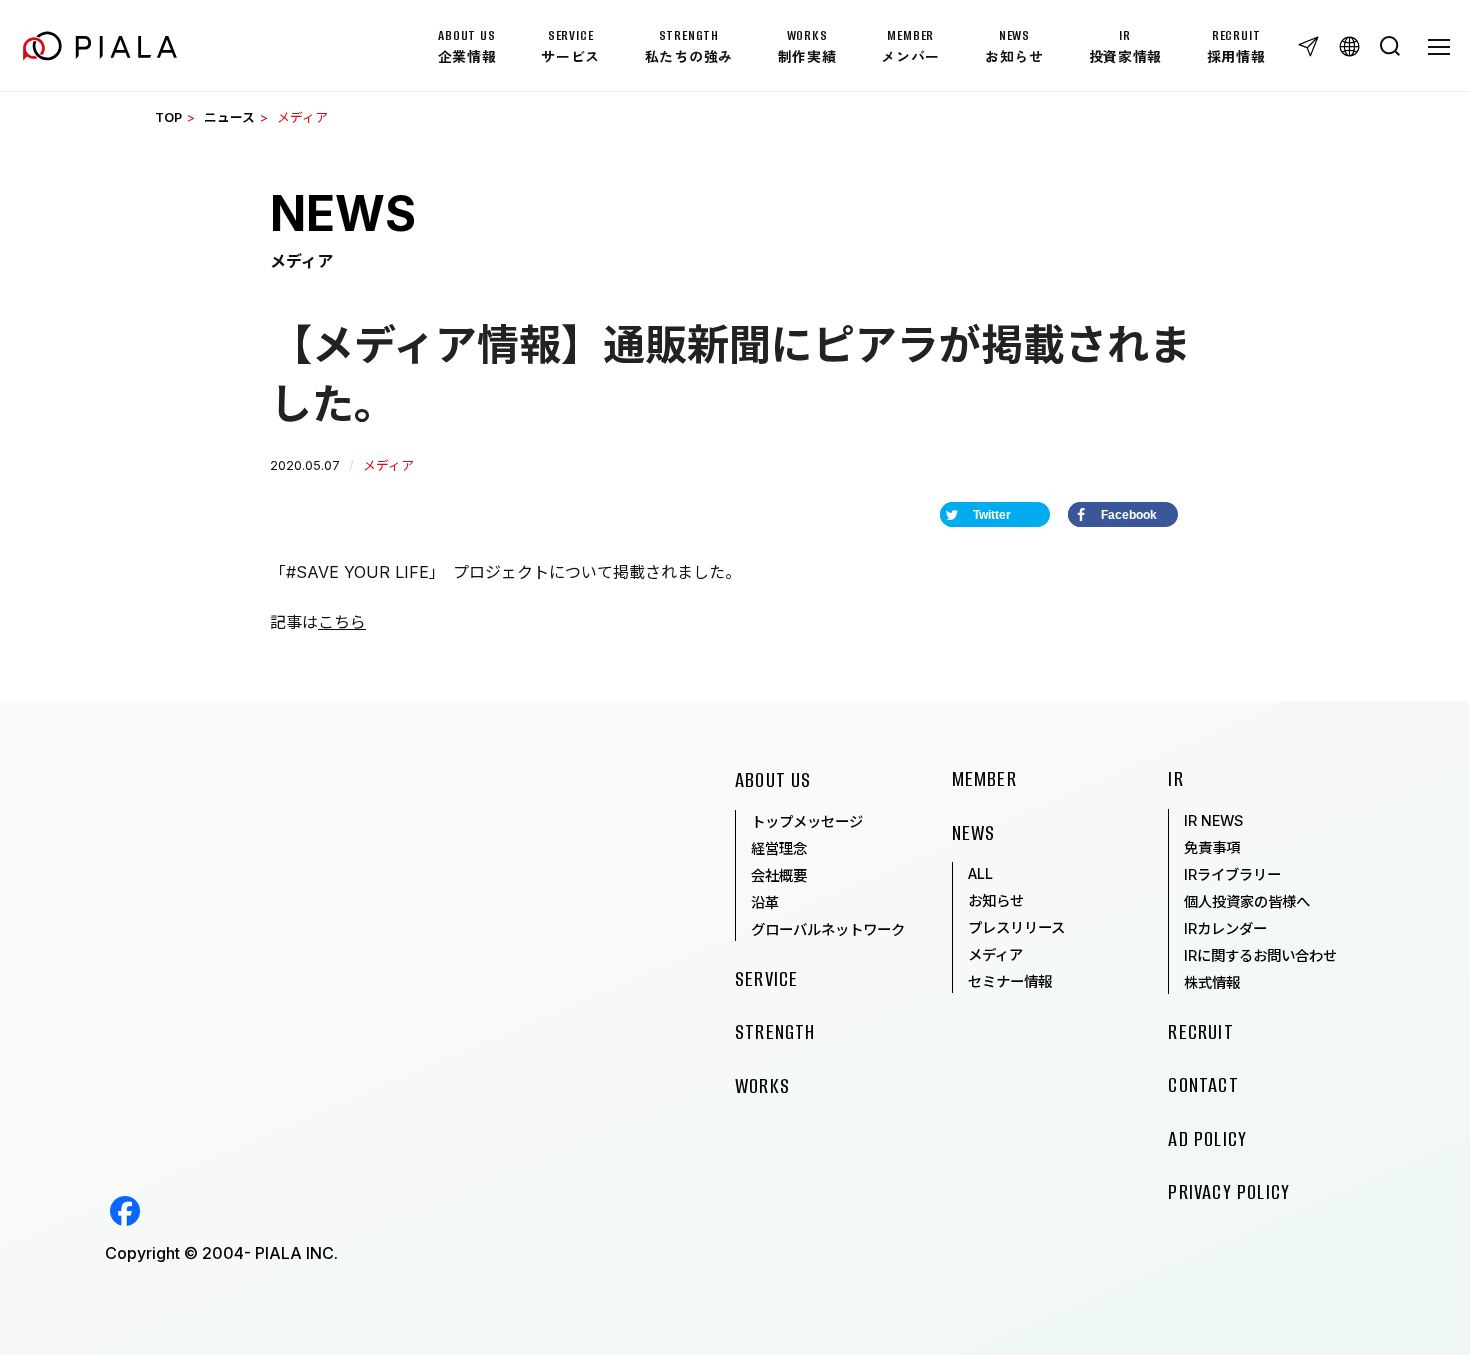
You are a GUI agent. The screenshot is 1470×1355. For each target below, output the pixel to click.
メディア (995, 954)
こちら (342, 622)
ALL (980, 873)
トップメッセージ (807, 821)
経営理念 (779, 848)
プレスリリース (1016, 927)
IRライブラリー (1232, 874)
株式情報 (1212, 982)
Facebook (125, 1211)
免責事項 (1212, 847)
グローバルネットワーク (828, 929)
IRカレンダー (1225, 928)
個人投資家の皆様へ (1247, 901)
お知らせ (996, 900)
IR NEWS (1213, 820)
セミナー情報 (1010, 981)
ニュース (229, 117)
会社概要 (779, 875)
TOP (168, 117)
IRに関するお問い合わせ (1260, 955)
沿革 (765, 902)
